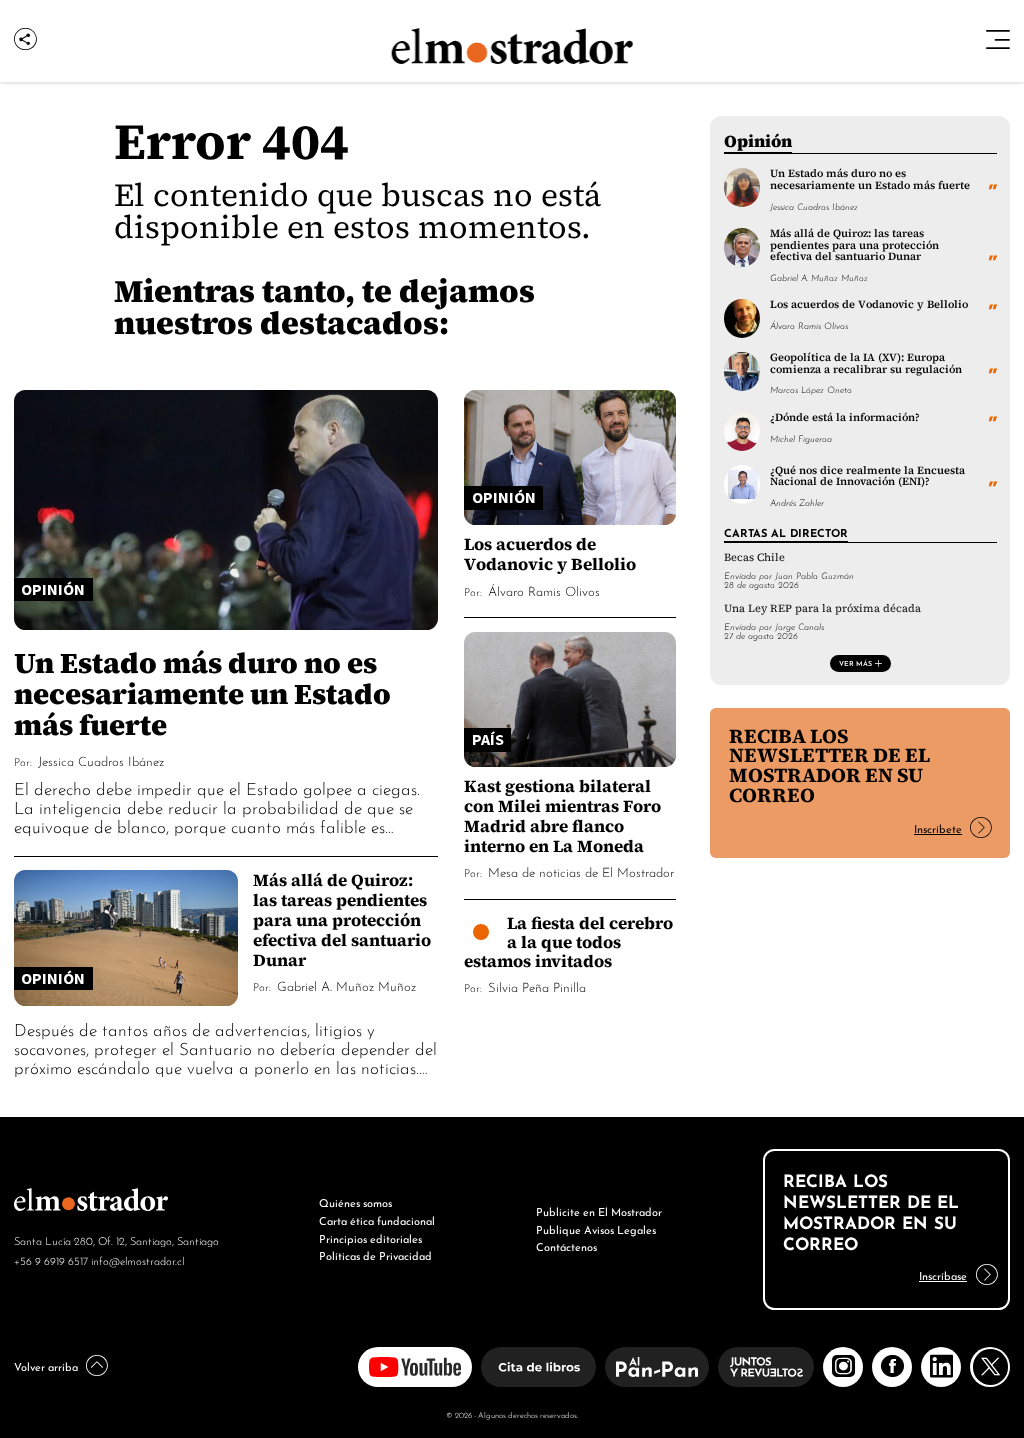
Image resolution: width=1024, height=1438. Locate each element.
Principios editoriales (370, 1238)
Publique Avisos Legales (596, 1229)
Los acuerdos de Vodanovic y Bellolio (550, 553)
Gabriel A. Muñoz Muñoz (346, 985)
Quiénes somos (355, 1202)
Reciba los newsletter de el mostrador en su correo (829, 766)
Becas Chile (754, 557)
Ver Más (855, 663)
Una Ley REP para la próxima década (822, 608)
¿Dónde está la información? (845, 417)
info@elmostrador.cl (137, 1260)
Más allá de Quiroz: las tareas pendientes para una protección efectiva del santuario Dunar (342, 919)
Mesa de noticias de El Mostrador (581, 871)
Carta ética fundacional (377, 1220)
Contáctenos (566, 1246)
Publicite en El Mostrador (599, 1211)
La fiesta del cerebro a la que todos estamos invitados (568, 941)
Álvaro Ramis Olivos (544, 590)
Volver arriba (46, 1366)
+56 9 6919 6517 (51, 1260)
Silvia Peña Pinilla (537, 986)
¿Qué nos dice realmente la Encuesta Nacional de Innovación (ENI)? (867, 475)
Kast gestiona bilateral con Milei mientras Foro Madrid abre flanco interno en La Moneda (562, 815)
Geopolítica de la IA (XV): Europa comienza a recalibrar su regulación (866, 362)
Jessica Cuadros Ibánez (101, 760)
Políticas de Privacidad (375, 1255)
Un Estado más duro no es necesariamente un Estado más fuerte (202, 694)
